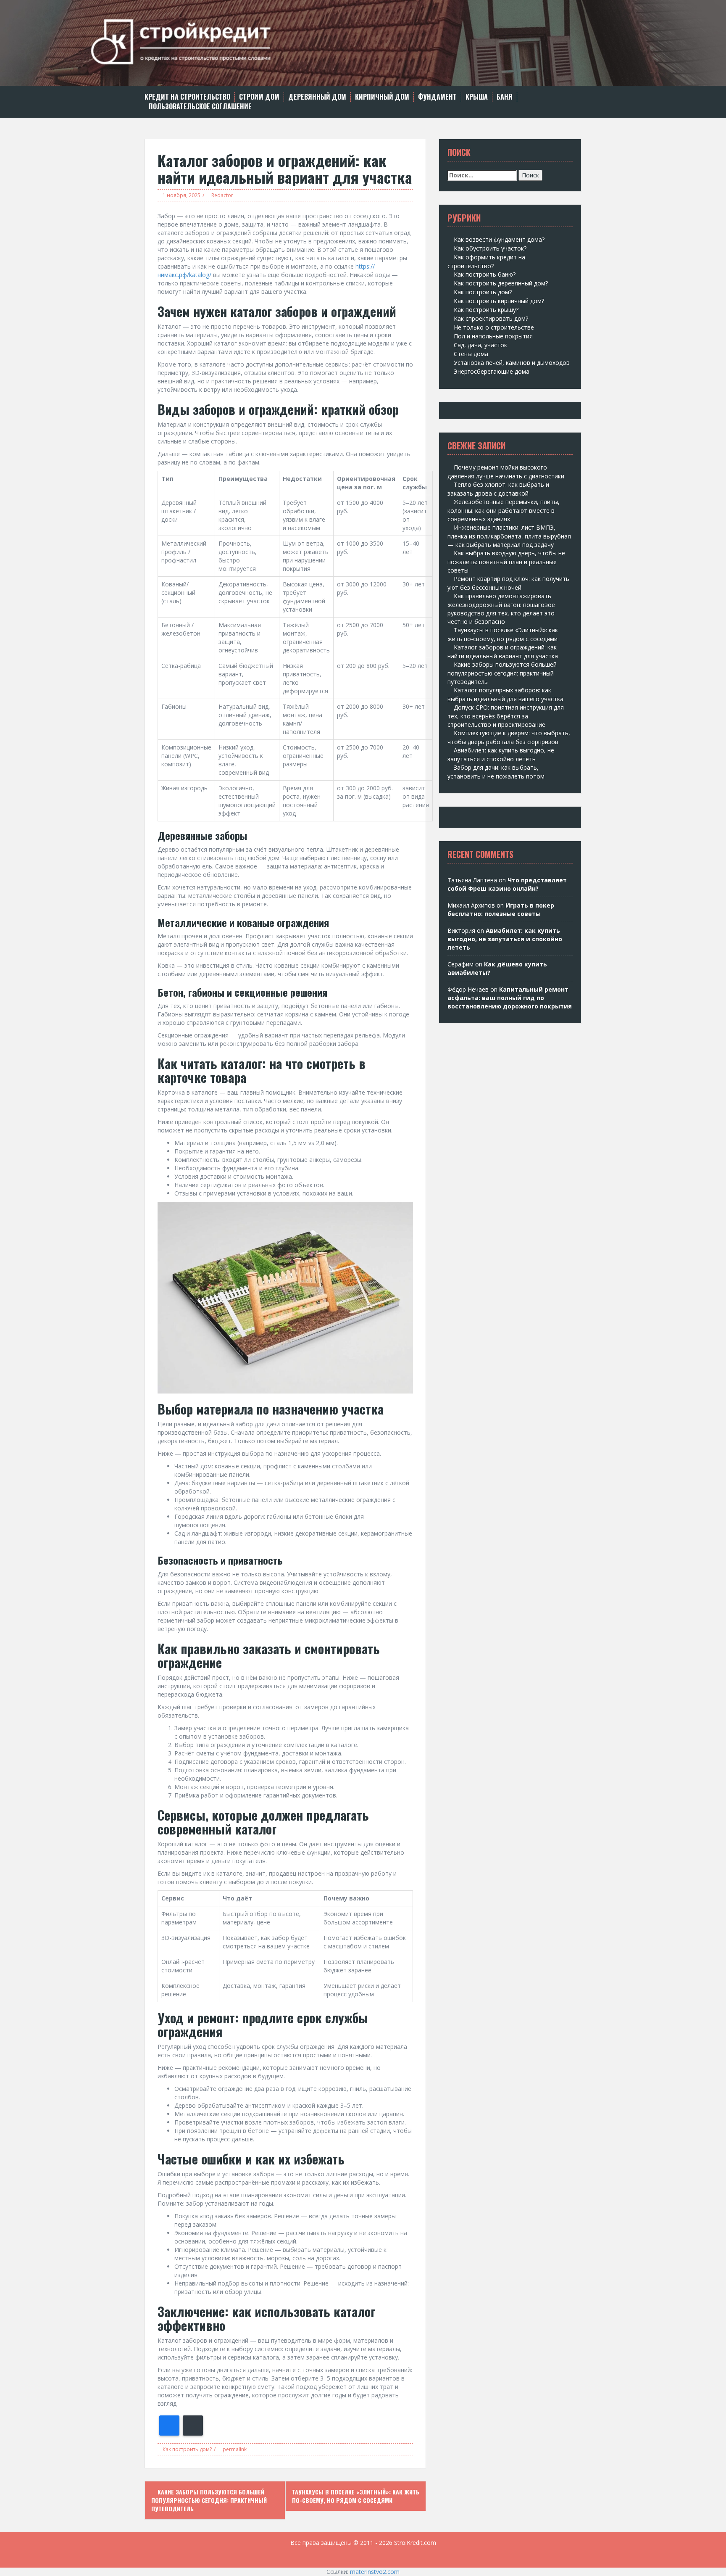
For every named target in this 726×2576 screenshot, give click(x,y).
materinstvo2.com (375, 2572)
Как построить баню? (485, 274)
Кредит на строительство (187, 97)
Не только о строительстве (494, 327)
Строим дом (259, 97)
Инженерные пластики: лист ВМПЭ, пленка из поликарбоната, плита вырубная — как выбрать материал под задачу (509, 536)
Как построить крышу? (486, 310)
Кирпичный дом (382, 97)
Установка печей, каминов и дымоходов (512, 363)
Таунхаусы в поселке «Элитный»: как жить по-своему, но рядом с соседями (356, 2496)
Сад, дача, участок (480, 345)
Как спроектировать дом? (491, 318)
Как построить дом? (187, 2449)
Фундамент (437, 97)
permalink (234, 2449)
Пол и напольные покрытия (493, 336)
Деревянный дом (317, 97)
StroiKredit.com (415, 2543)
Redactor (222, 195)
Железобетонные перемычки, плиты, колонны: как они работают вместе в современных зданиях (504, 510)
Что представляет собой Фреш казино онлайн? (507, 884)
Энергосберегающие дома (492, 371)
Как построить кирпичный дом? (499, 301)
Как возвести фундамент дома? (499, 239)
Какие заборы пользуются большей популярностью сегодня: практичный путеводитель (209, 2500)
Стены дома (471, 354)
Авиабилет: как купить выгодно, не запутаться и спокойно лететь (505, 939)
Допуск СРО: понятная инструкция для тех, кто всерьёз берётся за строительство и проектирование (506, 716)
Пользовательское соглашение (200, 107)
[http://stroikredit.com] (363, 42)
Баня (505, 97)
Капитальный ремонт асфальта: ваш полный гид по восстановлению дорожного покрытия (510, 998)
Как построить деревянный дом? (501, 283)
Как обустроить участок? (490, 248)
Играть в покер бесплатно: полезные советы (501, 909)
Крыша (477, 97)
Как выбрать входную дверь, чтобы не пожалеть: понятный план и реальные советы (506, 562)
